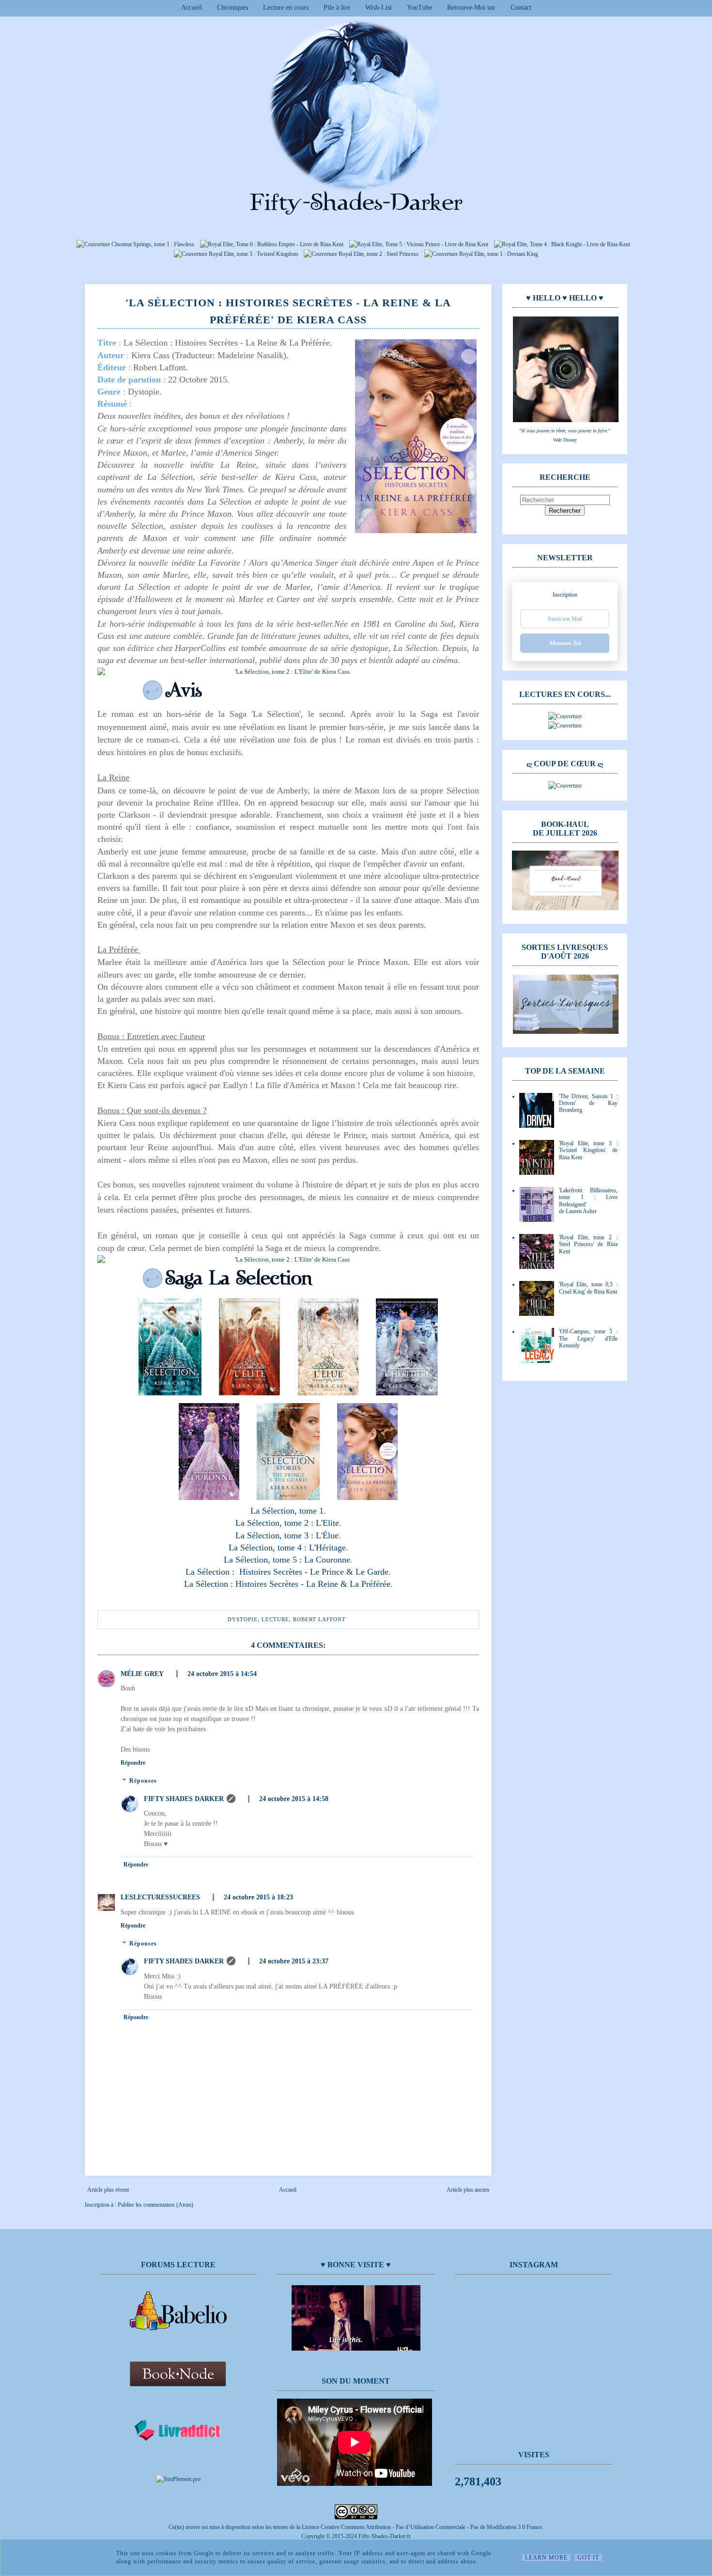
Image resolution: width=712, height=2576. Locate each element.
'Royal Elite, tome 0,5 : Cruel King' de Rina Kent (588, 1288)
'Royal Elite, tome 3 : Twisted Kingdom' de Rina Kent (588, 1150)
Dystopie (243, 1619)
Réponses (143, 1781)
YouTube (419, 8)
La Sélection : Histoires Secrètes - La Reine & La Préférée (287, 1584)
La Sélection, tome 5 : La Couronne (287, 1560)
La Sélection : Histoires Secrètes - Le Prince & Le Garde (287, 1572)
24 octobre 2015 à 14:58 (294, 1799)
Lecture (275, 1619)
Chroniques (232, 8)
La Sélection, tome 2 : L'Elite (287, 1523)
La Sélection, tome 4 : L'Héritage (287, 1548)
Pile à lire (337, 8)
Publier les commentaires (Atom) (155, 2205)
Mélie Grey (142, 1674)
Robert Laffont (319, 1619)
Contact (521, 8)
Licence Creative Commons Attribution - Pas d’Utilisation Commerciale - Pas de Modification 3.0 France (422, 2527)
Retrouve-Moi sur (471, 8)
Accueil (192, 8)
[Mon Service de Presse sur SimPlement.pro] (178, 2479)
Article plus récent (108, 2190)
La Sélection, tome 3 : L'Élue (287, 1535)
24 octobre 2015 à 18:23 (258, 1897)
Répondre (133, 1763)
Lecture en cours (286, 8)
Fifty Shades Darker (184, 1799)
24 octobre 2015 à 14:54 (222, 1674)
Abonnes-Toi (565, 643)
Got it (588, 2558)
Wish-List (379, 8)
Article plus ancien (468, 2190)
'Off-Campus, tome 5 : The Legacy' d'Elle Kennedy (588, 1338)
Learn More (546, 2558)
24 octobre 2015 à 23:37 (294, 1961)
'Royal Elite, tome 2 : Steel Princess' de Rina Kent (588, 1244)
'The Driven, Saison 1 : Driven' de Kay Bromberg (588, 1103)
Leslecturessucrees (160, 1897)
